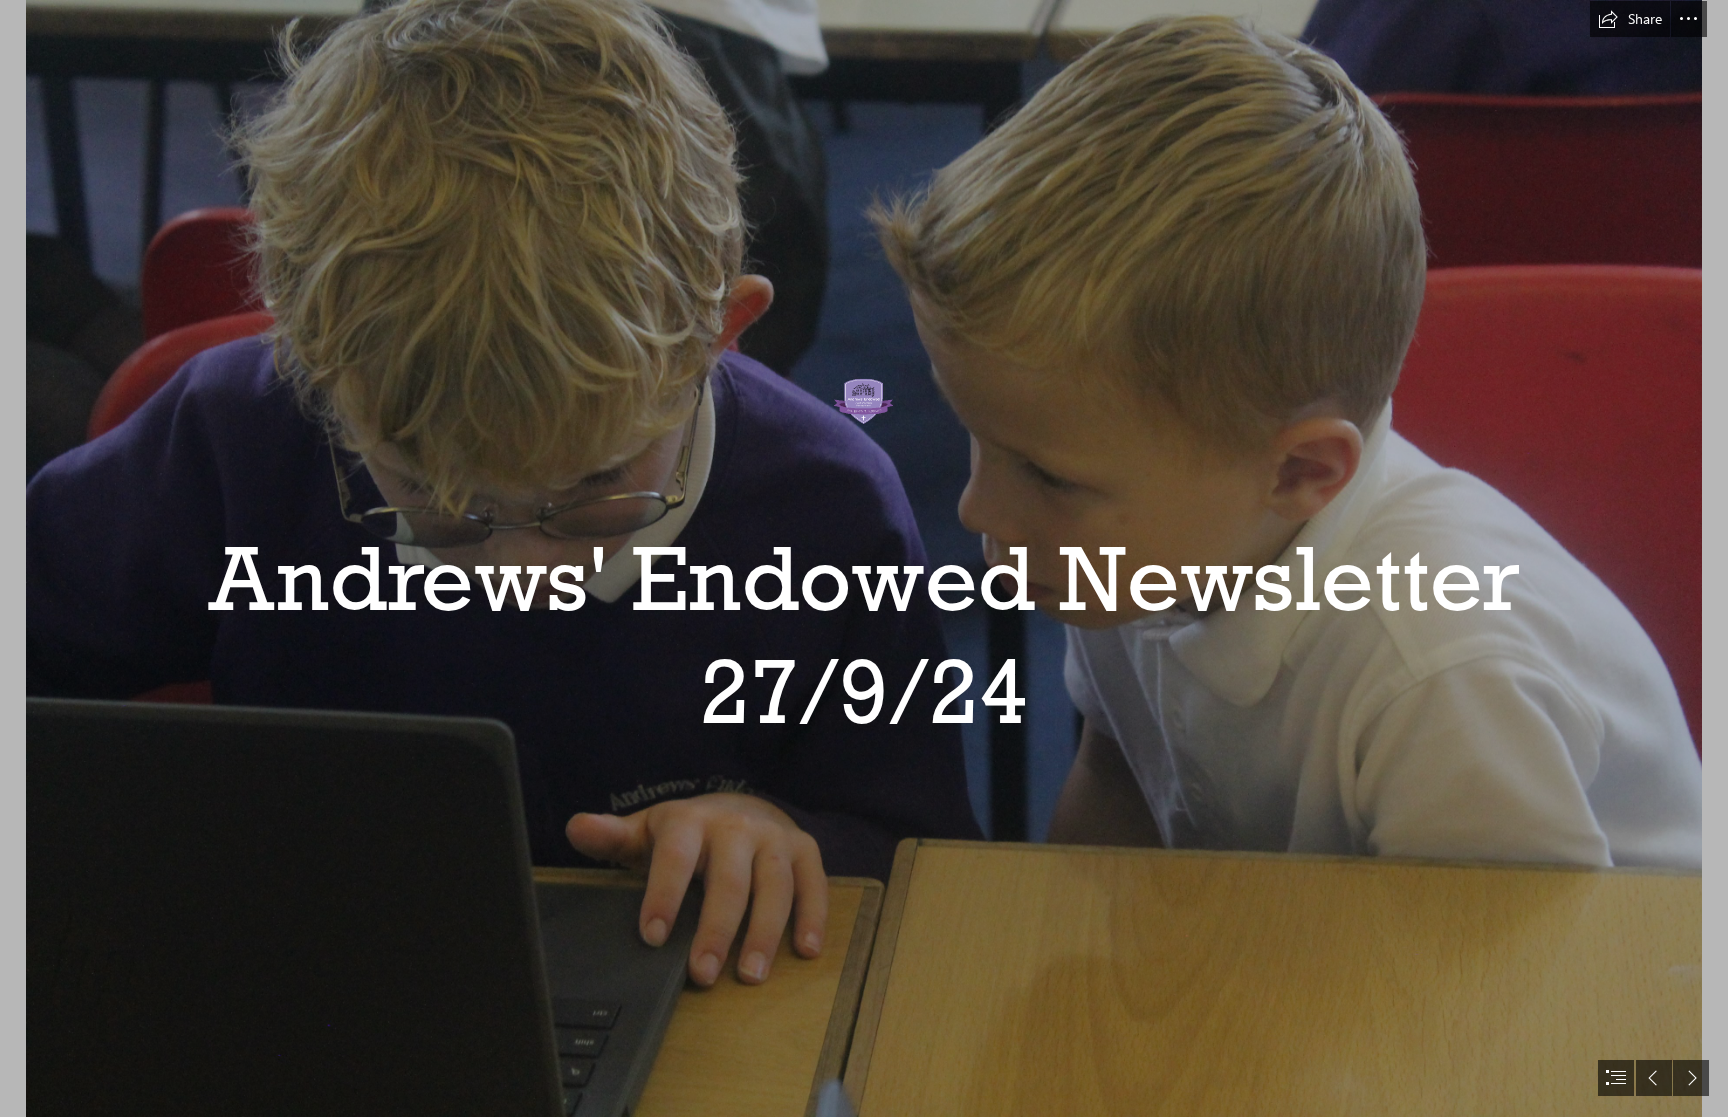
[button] (1630, 19)
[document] (864, 558)
